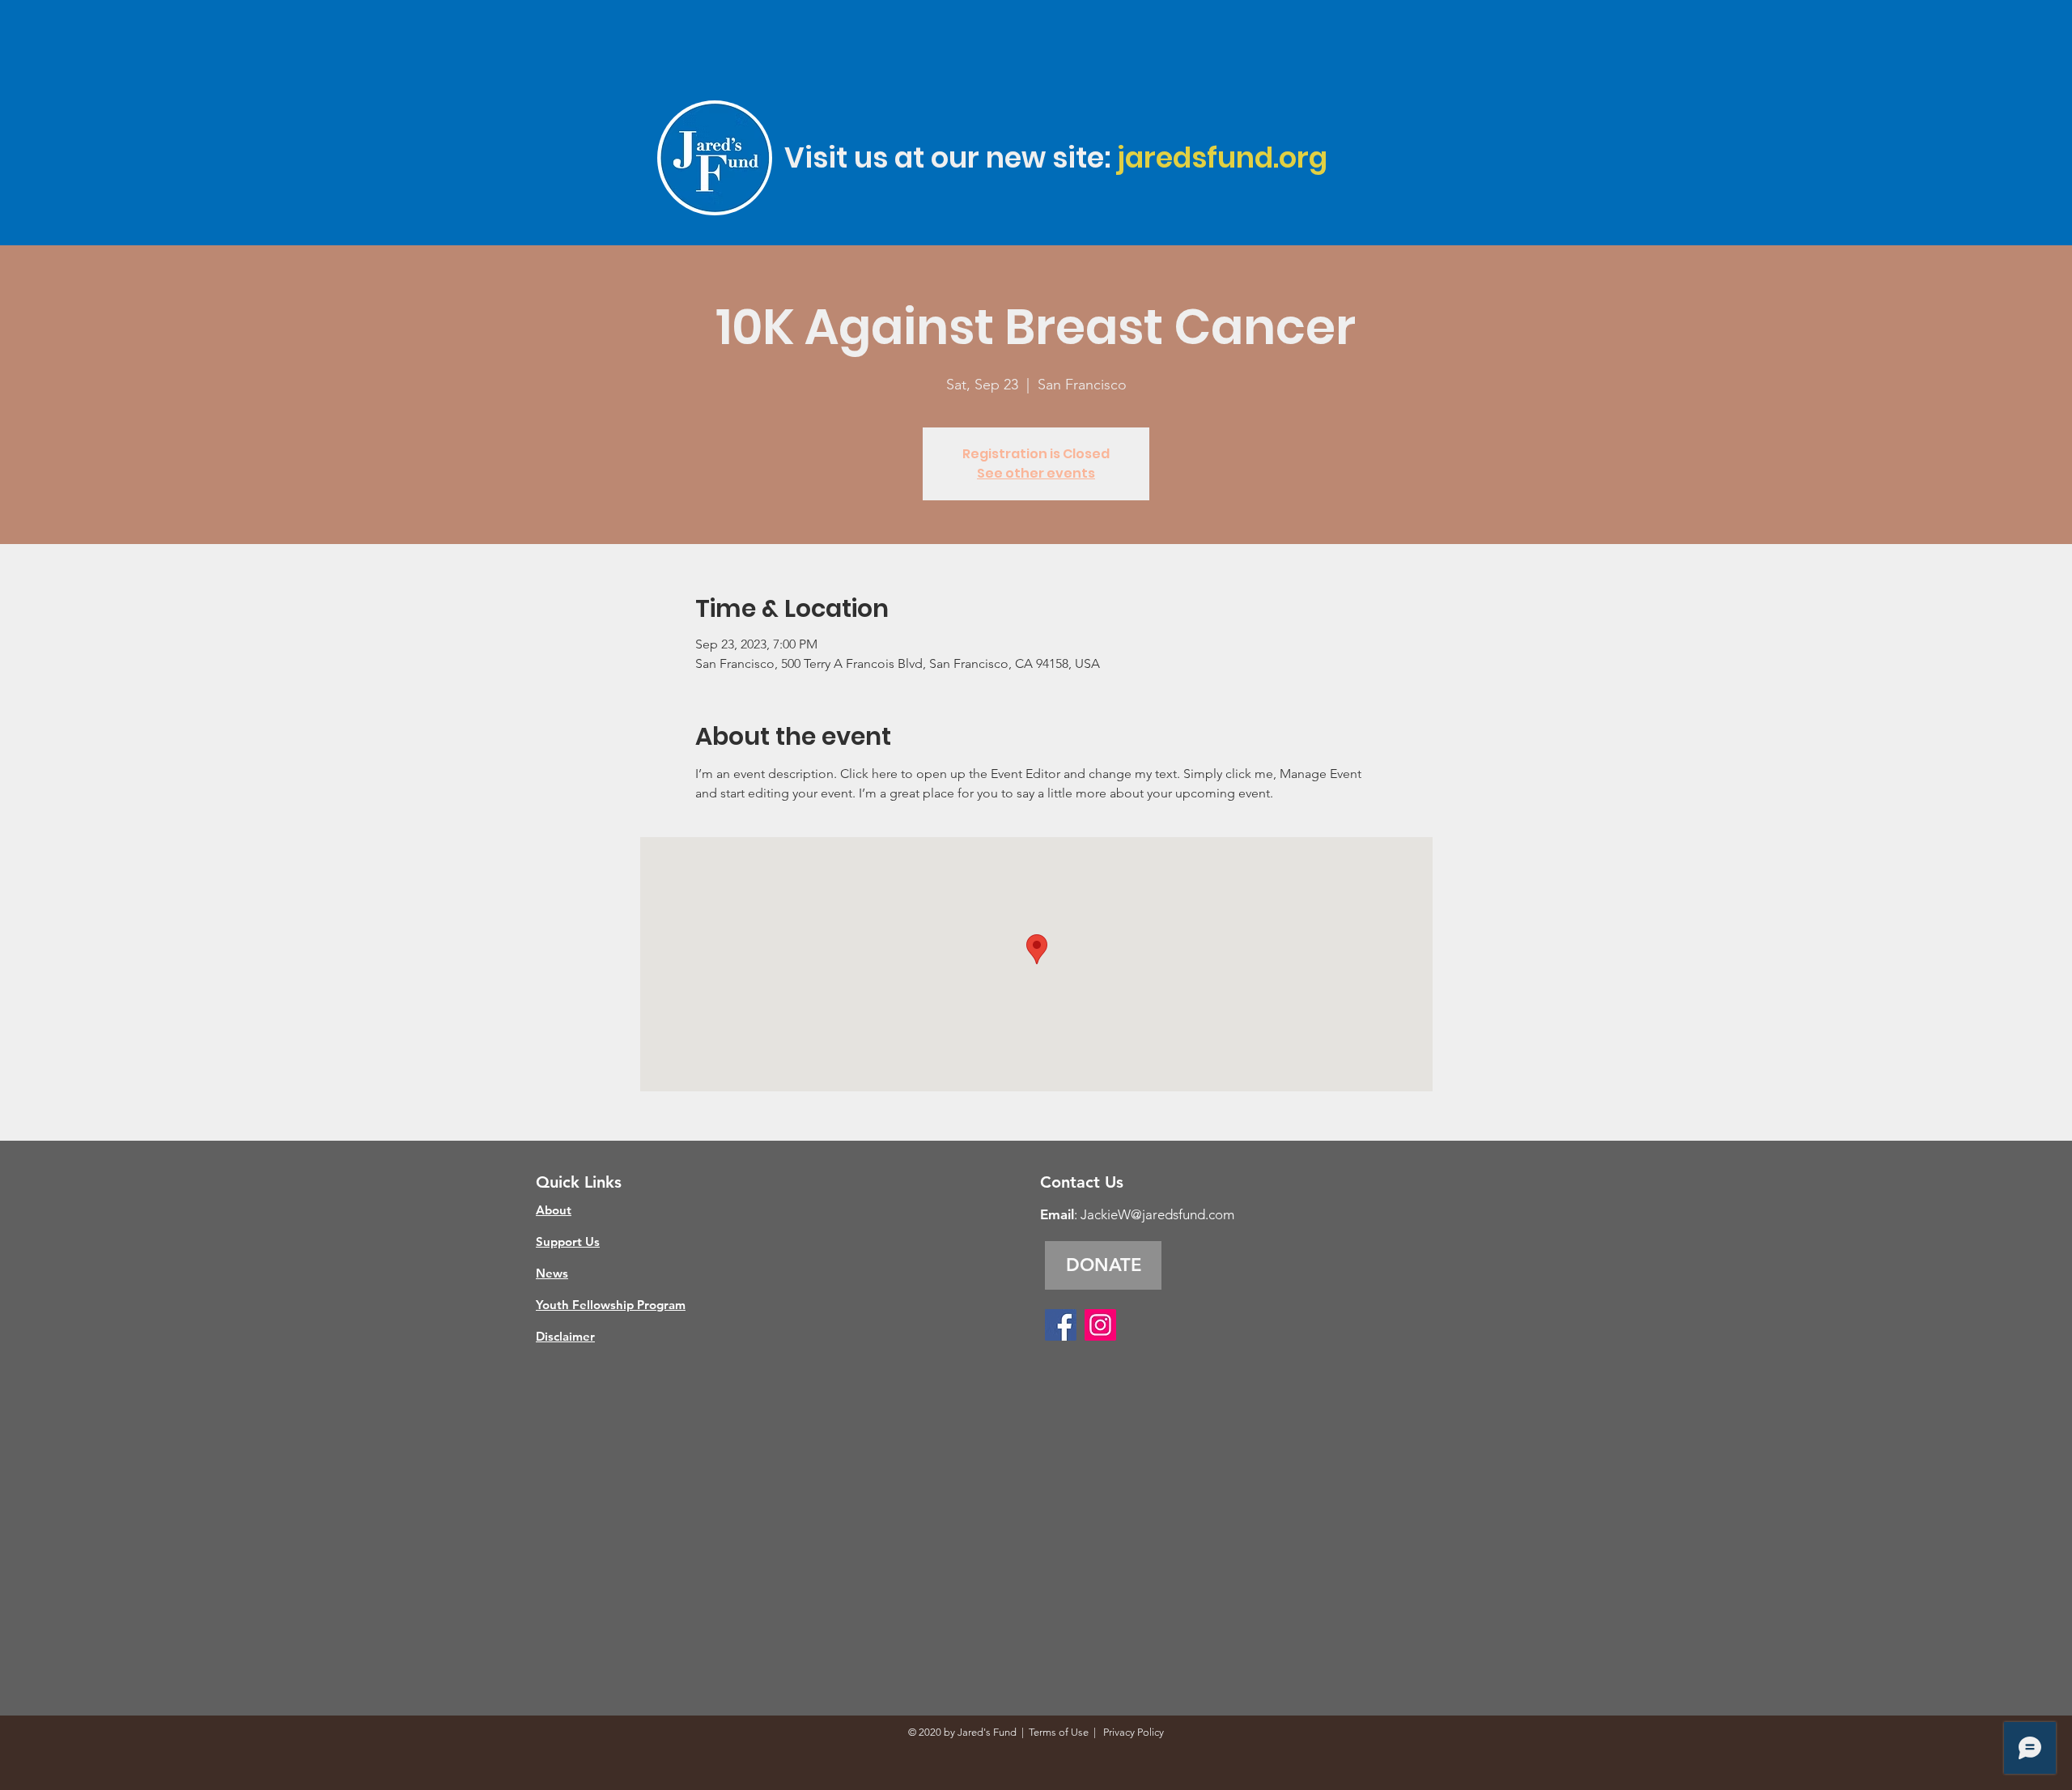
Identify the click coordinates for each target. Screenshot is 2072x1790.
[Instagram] (1100, 1325)
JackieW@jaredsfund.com (1157, 1214)
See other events (1036, 473)
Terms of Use (1059, 1732)
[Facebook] (1061, 1325)
